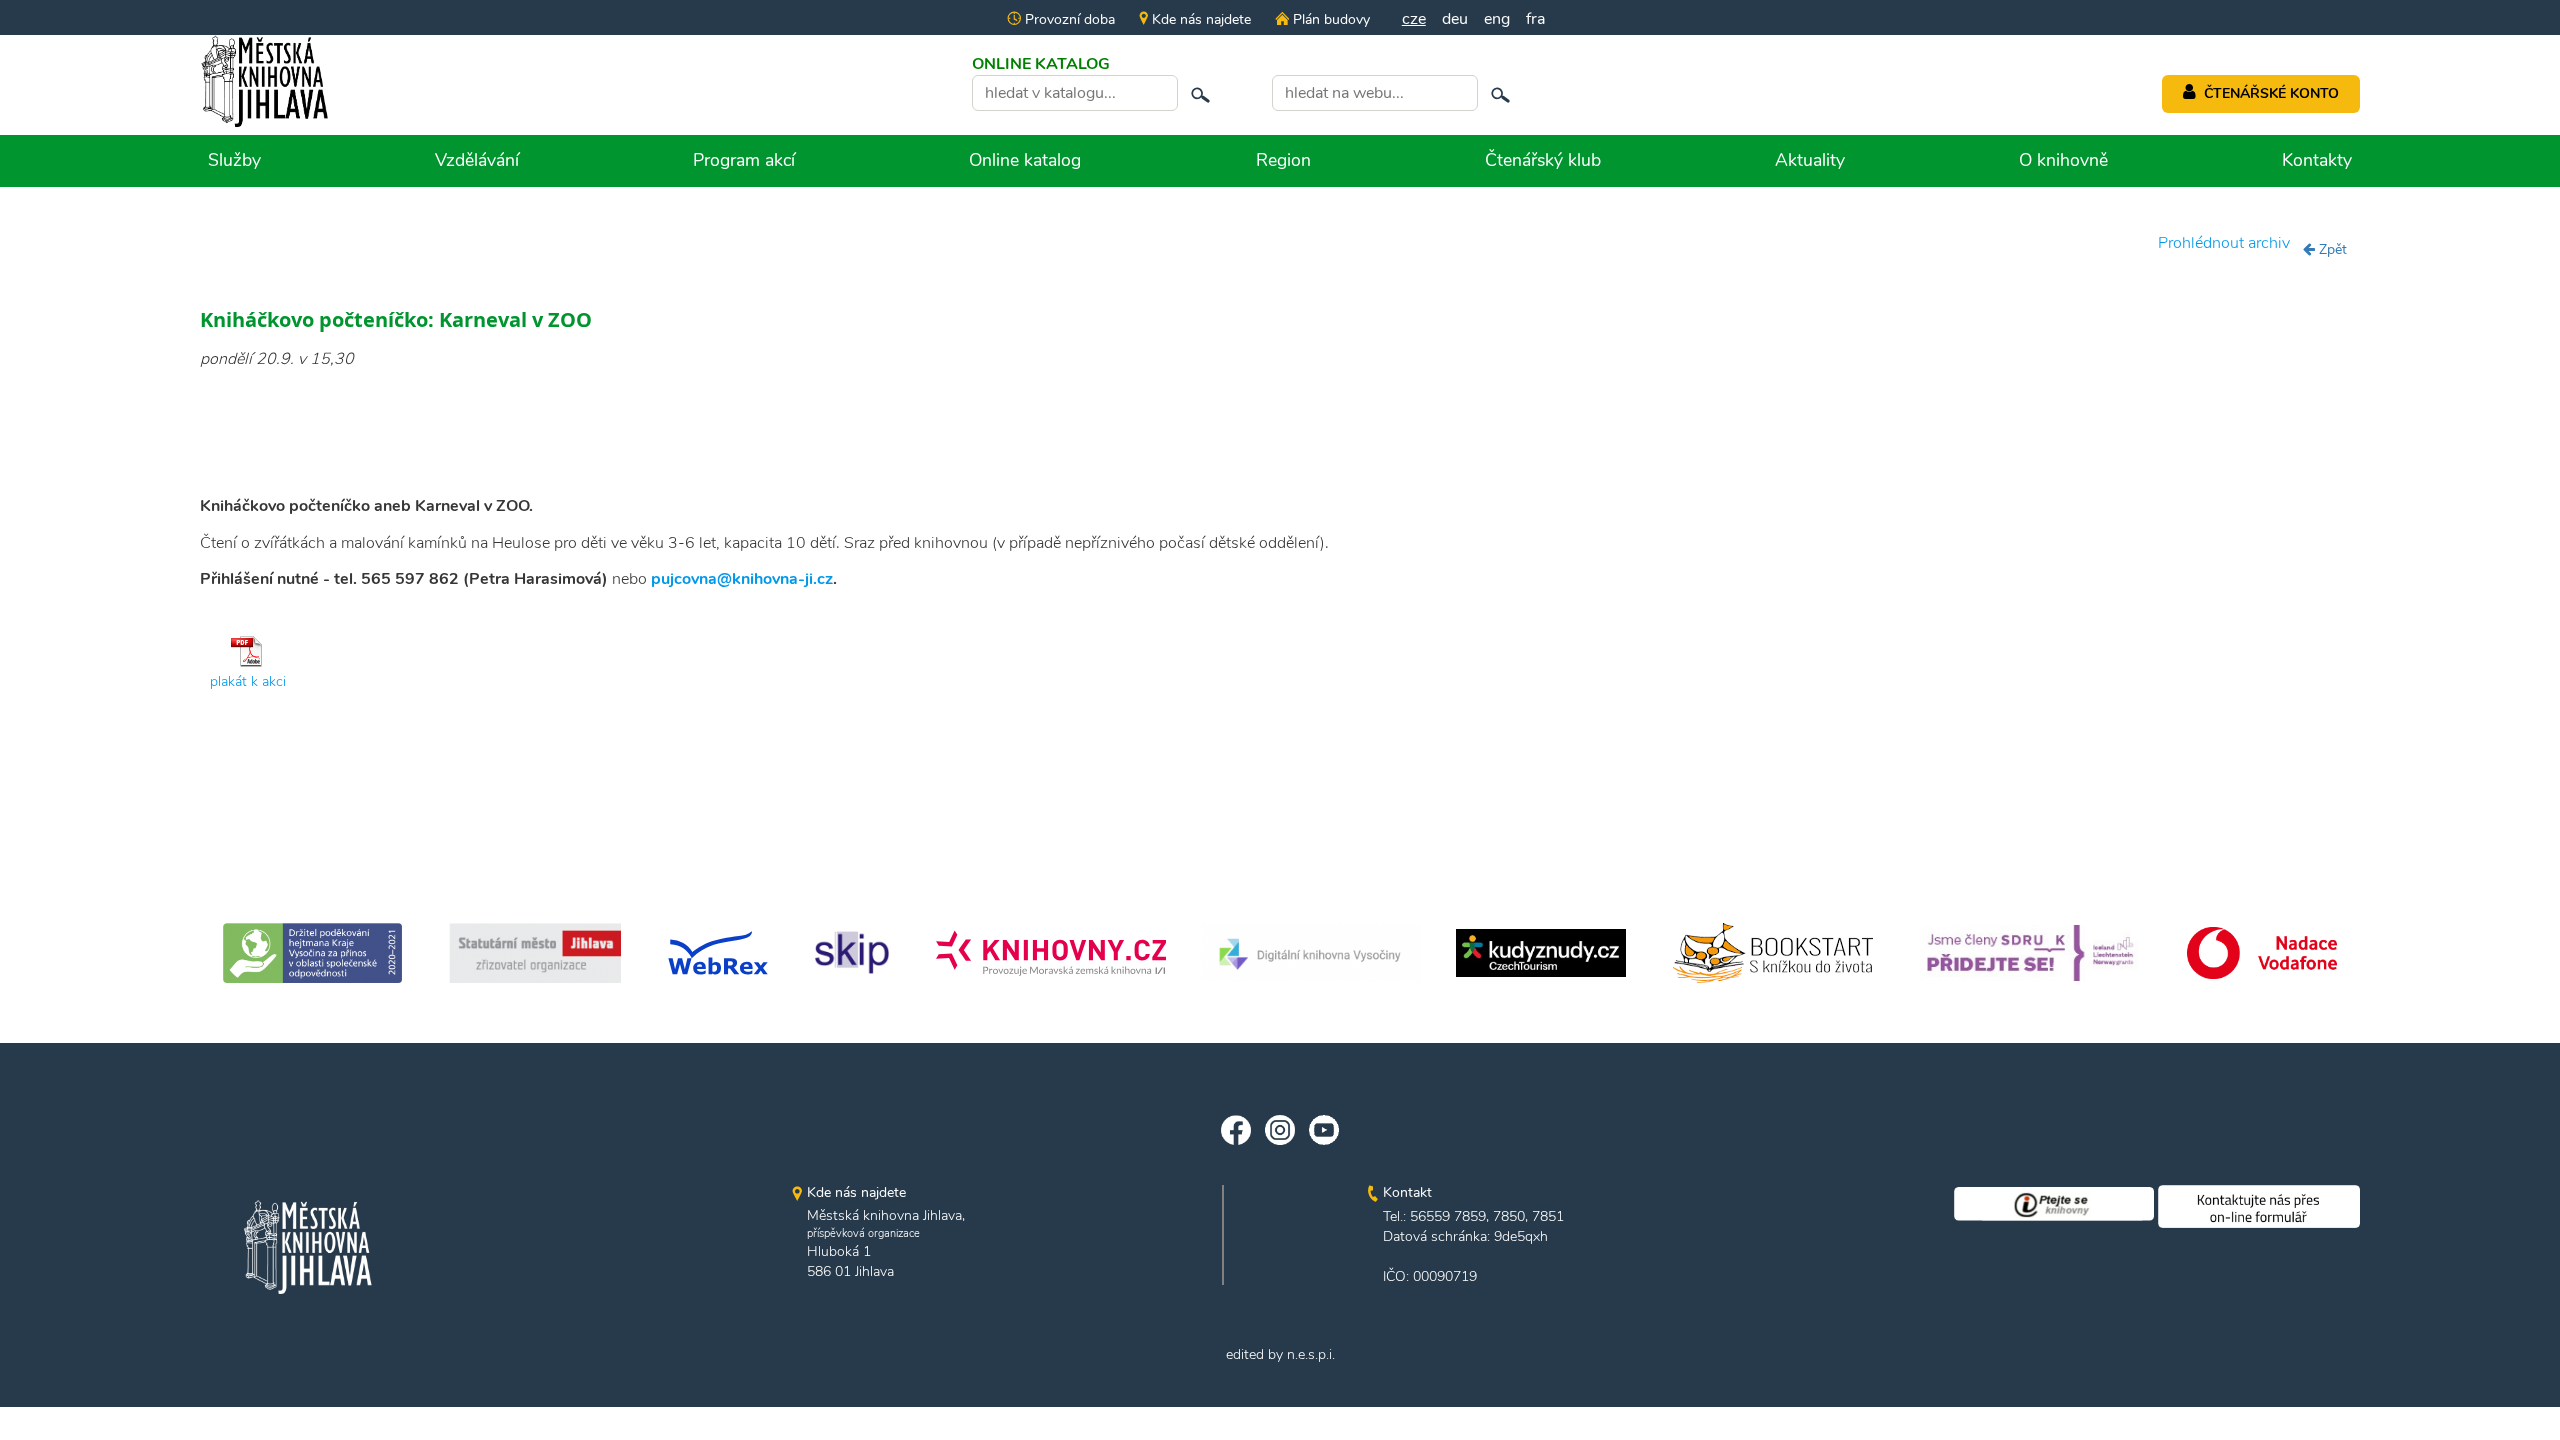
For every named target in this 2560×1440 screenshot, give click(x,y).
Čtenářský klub (1543, 160)
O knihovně (2063, 160)
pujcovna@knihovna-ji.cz (742, 579)
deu (1455, 19)
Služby (234, 160)
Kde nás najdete (1199, 19)
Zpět (2331, 249)
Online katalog (1025, 160)
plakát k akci (248, 681)
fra (1535, 19)
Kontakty (2317, 160)
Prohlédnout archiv (2224, 243)
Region (1283, 160)
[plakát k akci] (248, 651)
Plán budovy (1329, 19)
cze (1414, 19)
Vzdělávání (477, 160)
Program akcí (744, 160)
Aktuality (1810, 160)
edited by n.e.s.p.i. (1280, 1354)
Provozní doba (1068, 19)
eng (1497, 19)
